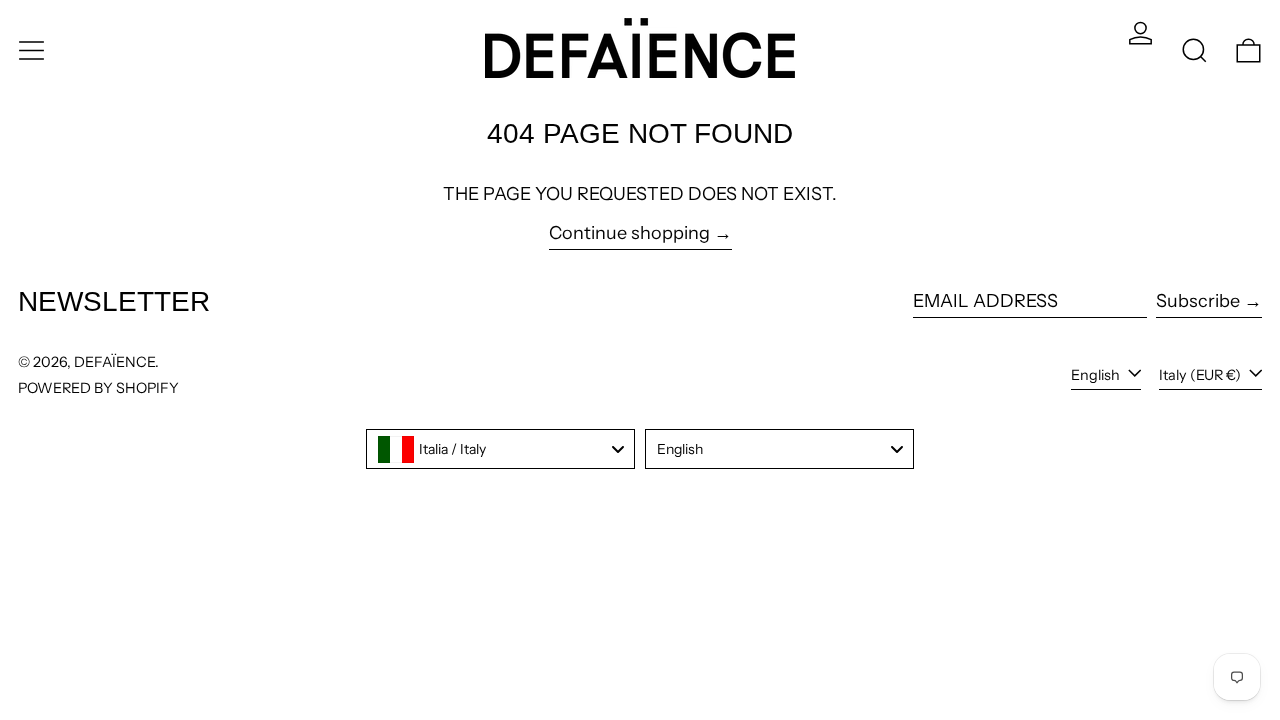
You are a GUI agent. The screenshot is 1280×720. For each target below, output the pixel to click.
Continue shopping (629, 233)
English (1097, 375)
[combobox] (500, 449)
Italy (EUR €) (1201, 375)
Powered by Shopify (98, 388)
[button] (1194, 50)
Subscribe (1198, 301)
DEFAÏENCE (114, 362)
